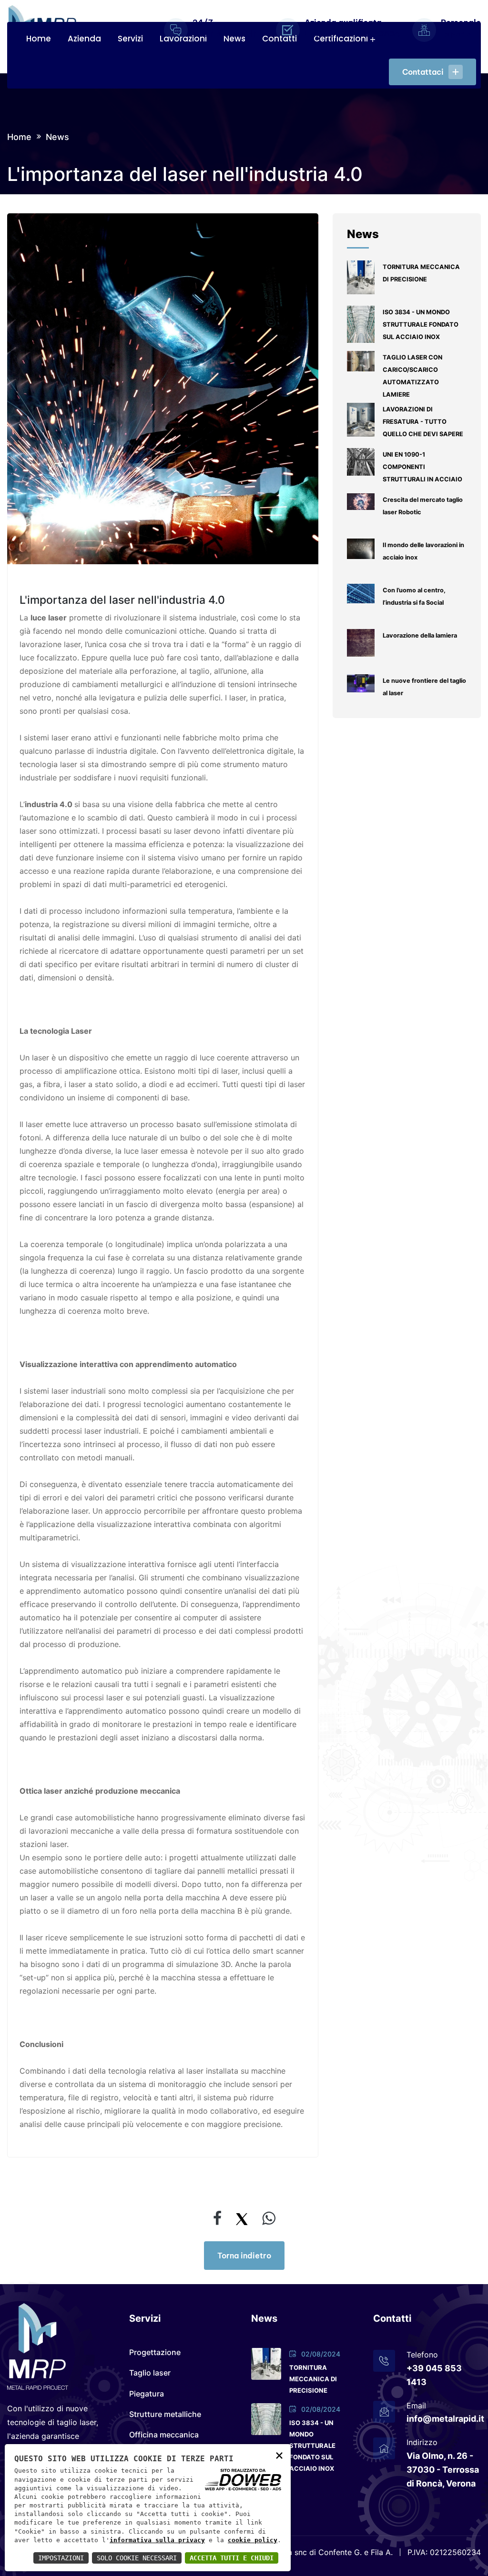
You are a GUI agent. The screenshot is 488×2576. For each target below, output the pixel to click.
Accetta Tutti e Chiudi (232, 2558)
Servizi (130, 39)
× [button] (279, 2455)
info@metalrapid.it (444, 2419)
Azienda (84, 39)
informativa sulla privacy (157, 2540)
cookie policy (253, 2540)
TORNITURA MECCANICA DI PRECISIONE (313, 2379)
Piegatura (147, 2394)
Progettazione (155, 2352)
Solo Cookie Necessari (137, 2558)
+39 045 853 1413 (434, 2375)
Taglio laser (150, 2373)
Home (39, 39)
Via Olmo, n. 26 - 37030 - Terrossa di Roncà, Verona (443, 2470)
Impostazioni (61, 2558)
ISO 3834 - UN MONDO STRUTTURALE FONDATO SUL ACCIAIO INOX (312, 2446)
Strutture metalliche (165, 2414)
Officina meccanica (164, 2435)
